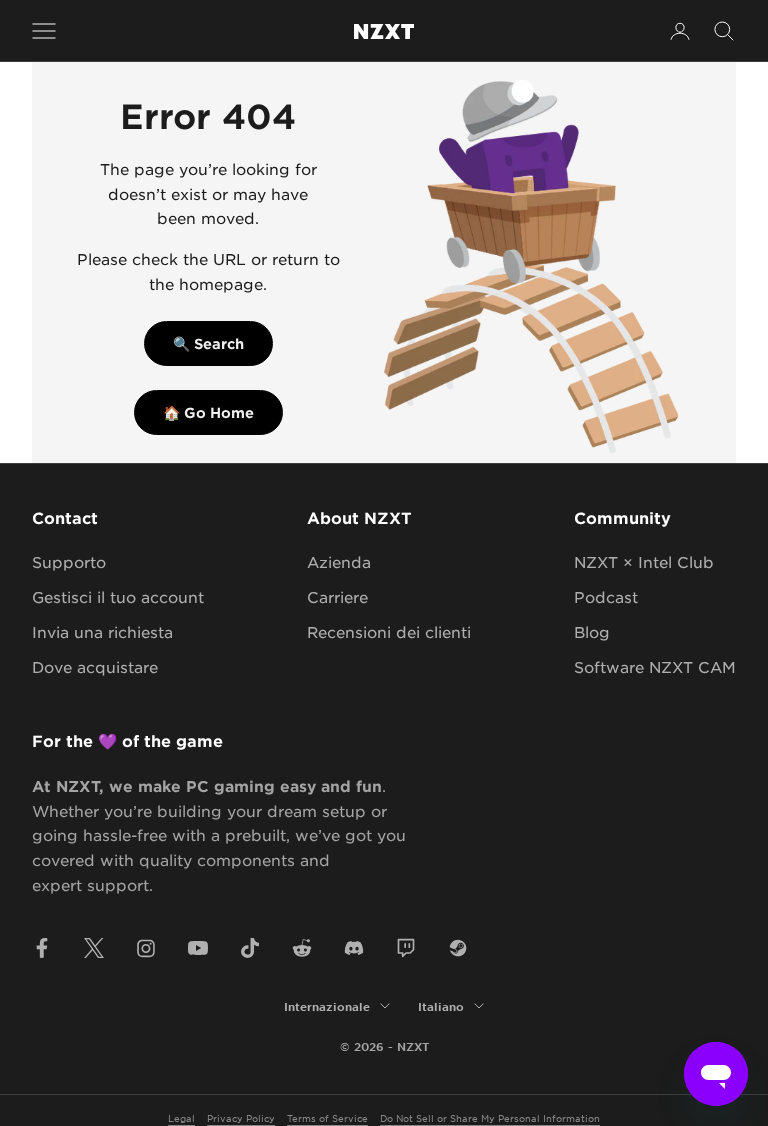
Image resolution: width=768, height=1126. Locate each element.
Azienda (339, 561)
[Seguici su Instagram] (146, 948)
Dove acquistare (95, 666)
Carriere (337, 596)
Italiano (441, 1006)
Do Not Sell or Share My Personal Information (490, 1117)
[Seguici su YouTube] (198, 948)
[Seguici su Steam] (458, 948)
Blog (592, 631)
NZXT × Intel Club (644, 561)
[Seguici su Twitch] (406, 948)
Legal (181, 1117)
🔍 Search (208, 343)
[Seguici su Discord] (354, 948)
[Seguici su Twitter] (94, 948)
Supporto (69, 561)
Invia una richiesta (102, 631)
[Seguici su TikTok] (250, 948)
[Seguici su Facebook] (42, 948)
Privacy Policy (241, 1117)
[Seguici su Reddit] (302, 948)
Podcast (606, 596)
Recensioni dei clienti (389, 631)
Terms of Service (327, 1117)
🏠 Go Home (208, 412)
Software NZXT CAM (655, 666)
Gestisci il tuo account (118, 596)
